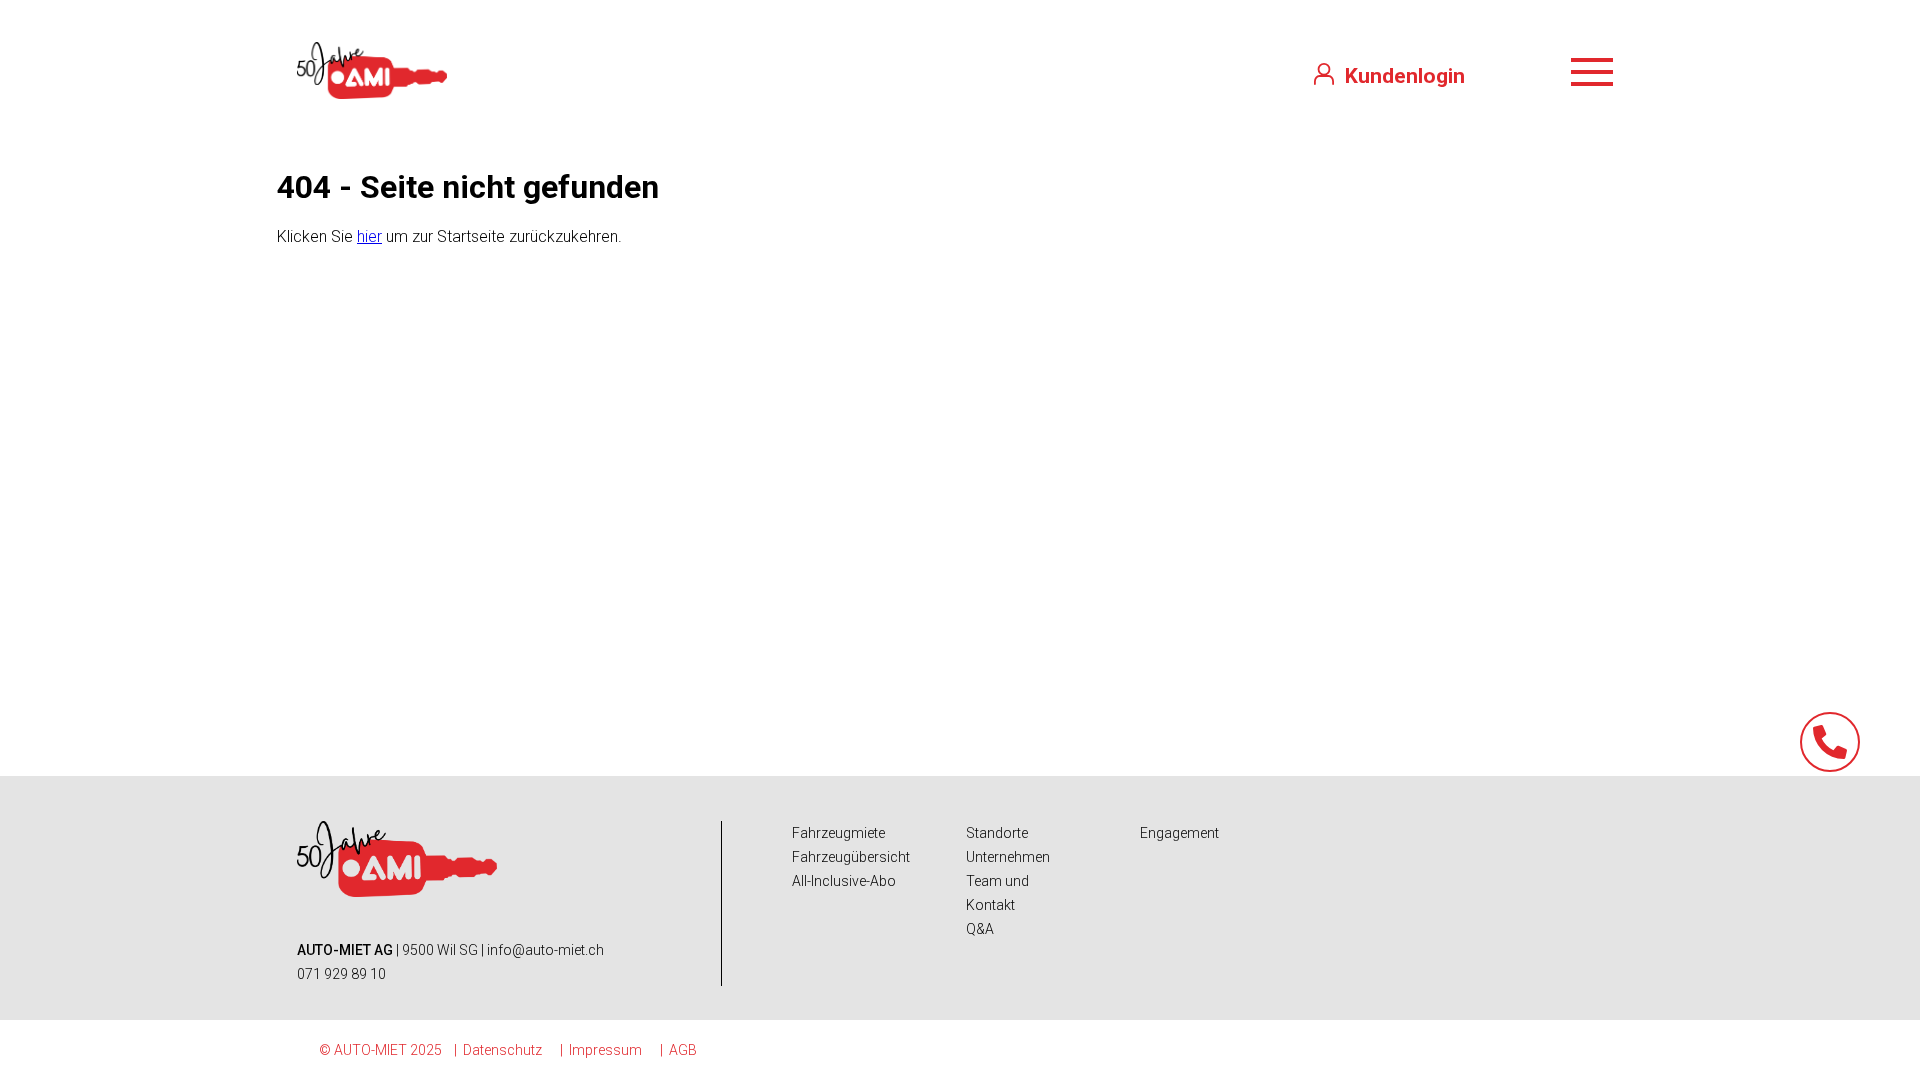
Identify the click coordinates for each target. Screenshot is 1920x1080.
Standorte (997, 833)
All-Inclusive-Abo (844, 881)
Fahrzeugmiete (838, 833)
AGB (683, 1050)
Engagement (1179, 833)
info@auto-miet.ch (545, 950)
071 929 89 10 (341, 974)
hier (369, 236)
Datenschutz (502, 1050)
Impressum (605, 1050)
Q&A (980, 929)
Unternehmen (1008, 857)
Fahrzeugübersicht (851, 857)
